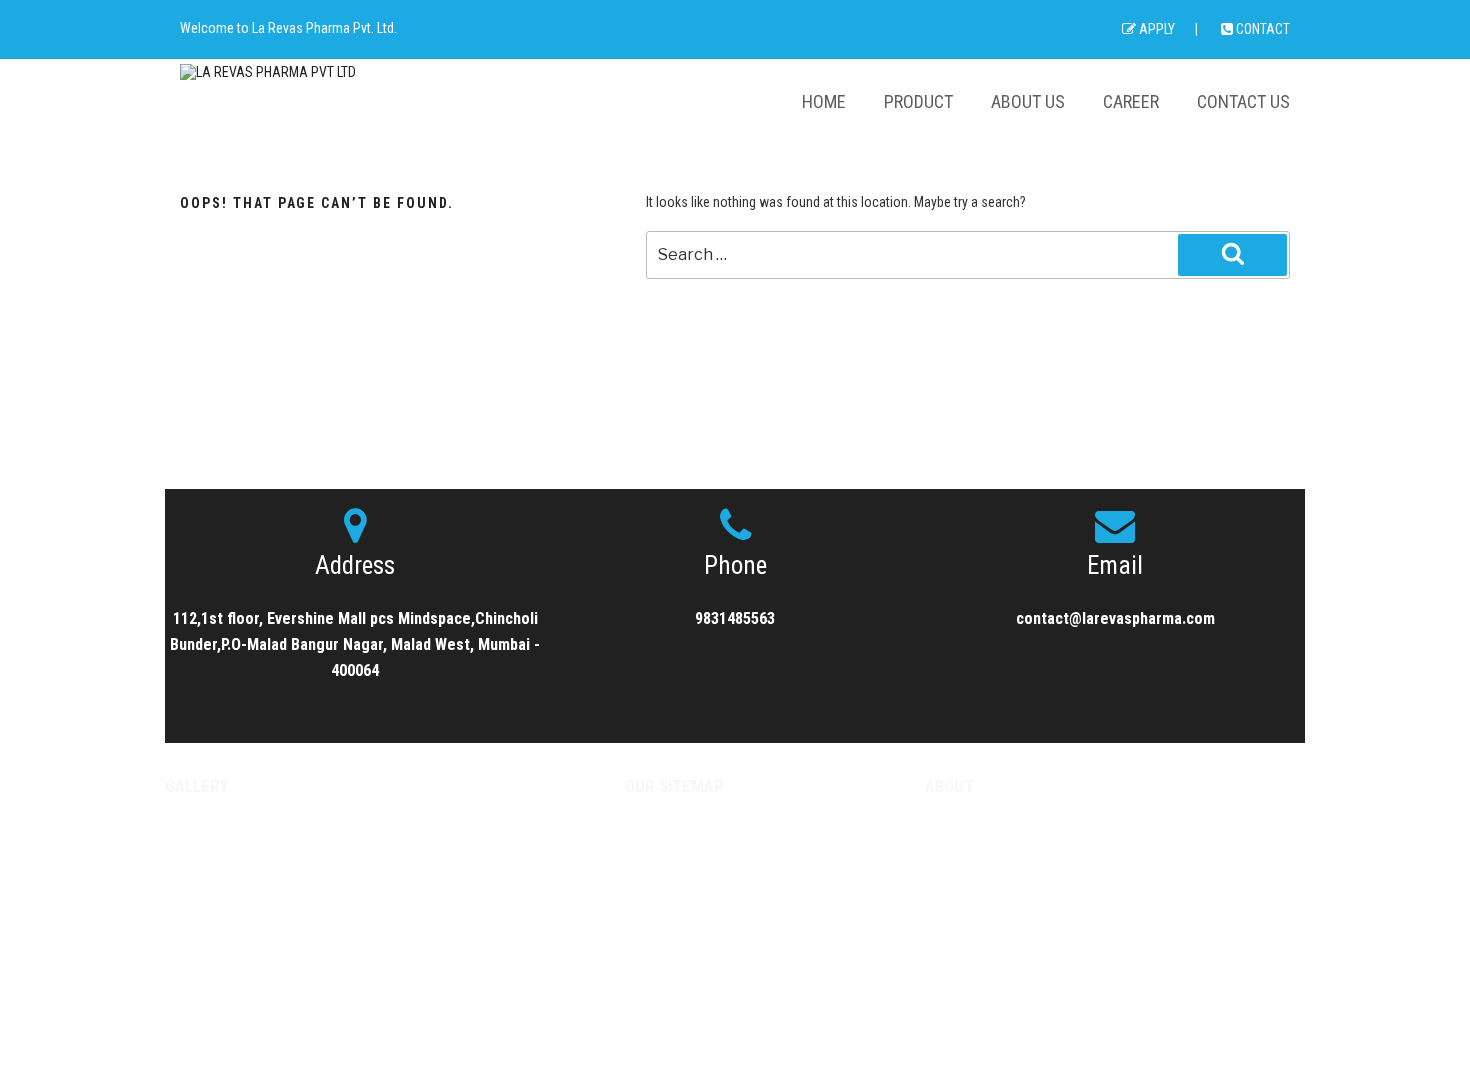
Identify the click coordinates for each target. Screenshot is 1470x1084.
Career (1131, 101)
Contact (1261, 29)
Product (918, 101)
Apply (1155, 29)
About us (1028, 101)
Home (824, 101)
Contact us (1243, 101)
